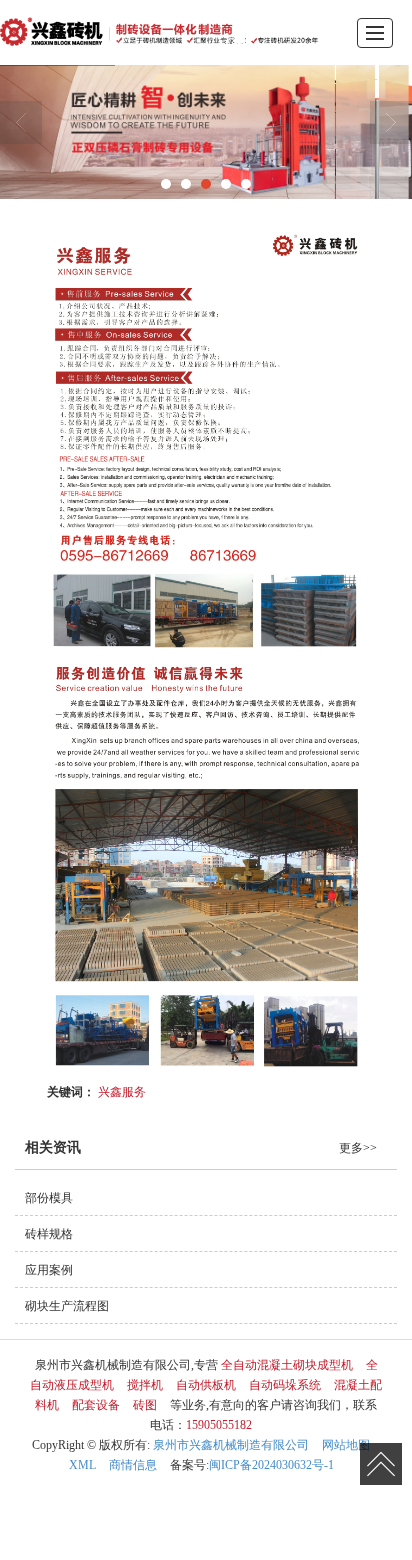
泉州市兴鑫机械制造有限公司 (231, 1445)
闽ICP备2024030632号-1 (271, 1465)
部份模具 (49, 1198)
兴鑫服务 (122, 1090)
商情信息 (133, 1465)
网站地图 (346, 1445)
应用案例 (49, 1270)
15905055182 (219, 1425)
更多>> (358, 1148)
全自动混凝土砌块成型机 (287, 1365)
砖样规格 (49, 1234)
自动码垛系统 (285, 1385)
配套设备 (96, 1405)
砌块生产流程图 (67, 1306)
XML (82, 1465)
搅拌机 (145, 1385)
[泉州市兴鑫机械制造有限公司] (159, 32)
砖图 (145, 1405)
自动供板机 (206, 1385)
